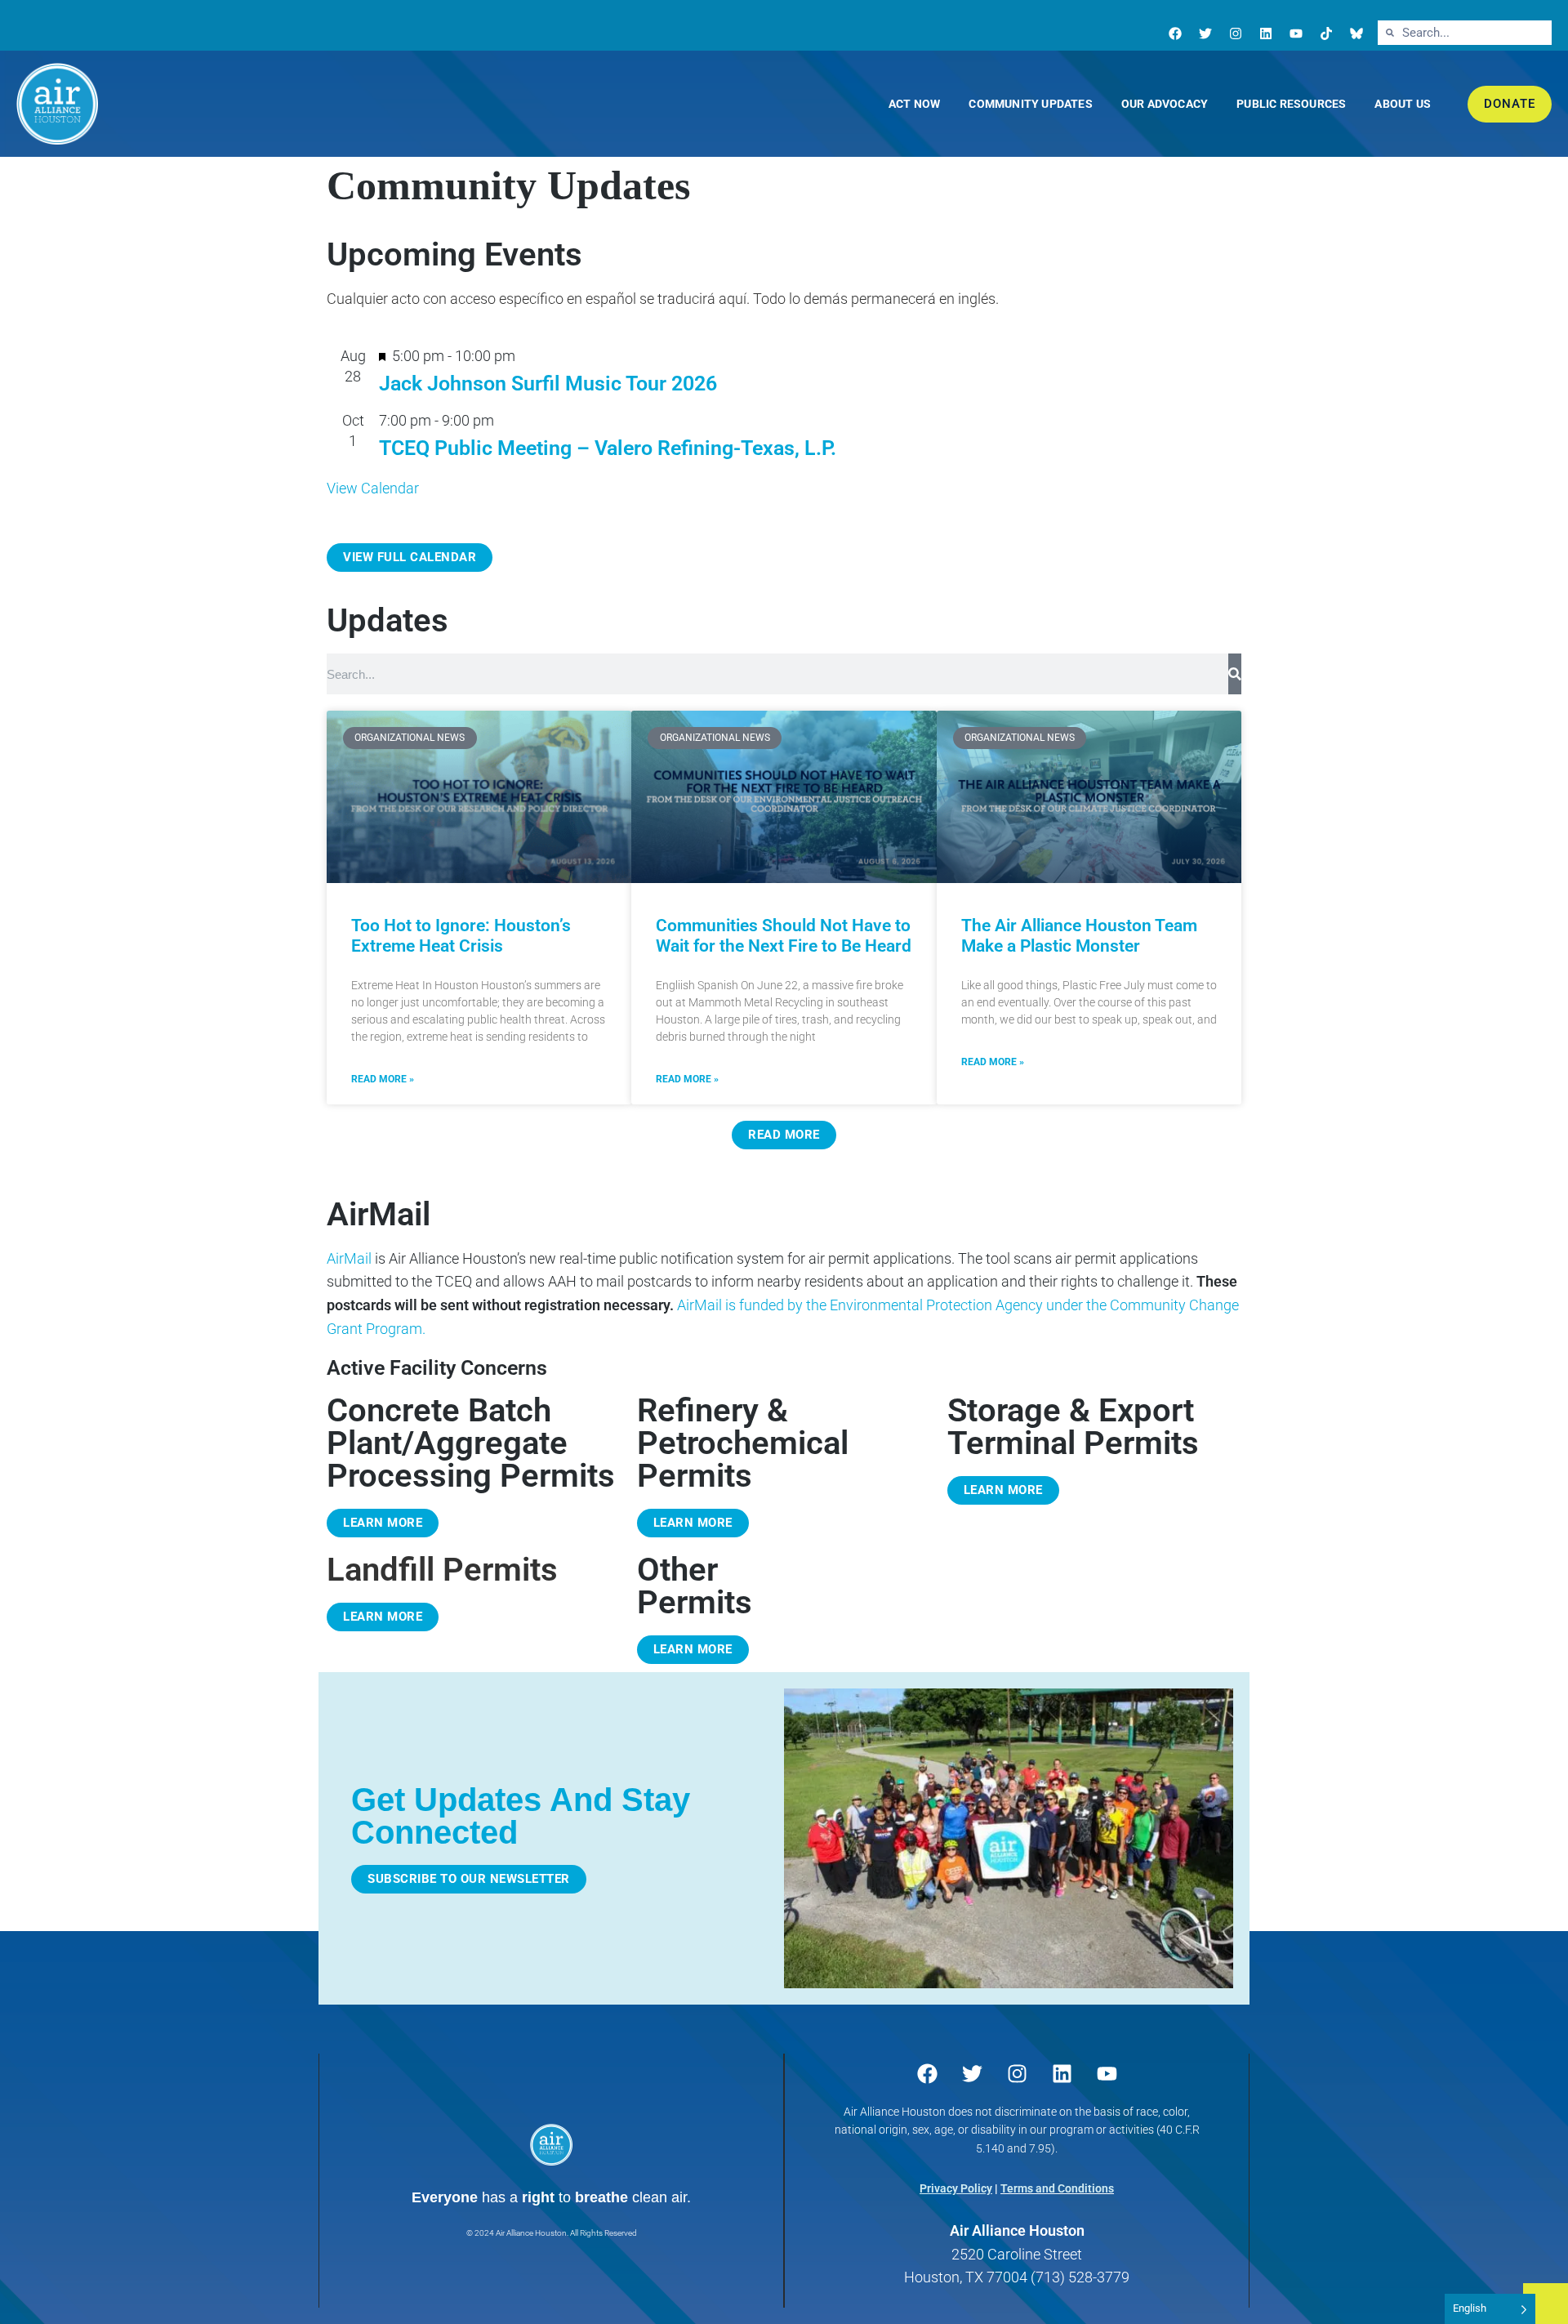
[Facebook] (1175, 33)
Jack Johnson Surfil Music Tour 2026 (548, 384)
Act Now (914, 104)
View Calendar (373, 488)
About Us (1403, 104)
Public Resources (1291, 104)
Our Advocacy (1165, 104)
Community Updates (1030, 104)
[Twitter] (1205, 33)
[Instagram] (1236, 33)
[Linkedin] (1266, 33)
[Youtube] (1296, 33)
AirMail (349, 1258)
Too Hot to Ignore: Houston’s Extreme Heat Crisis (461, 936)
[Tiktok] (1326, 33)
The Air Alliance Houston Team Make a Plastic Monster (1079, 936)
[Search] (1235, 674)
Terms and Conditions (1057, 2188)
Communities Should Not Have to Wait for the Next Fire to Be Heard (784, 936)
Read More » (383, 1079)
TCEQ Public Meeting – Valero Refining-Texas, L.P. (608, 448)
